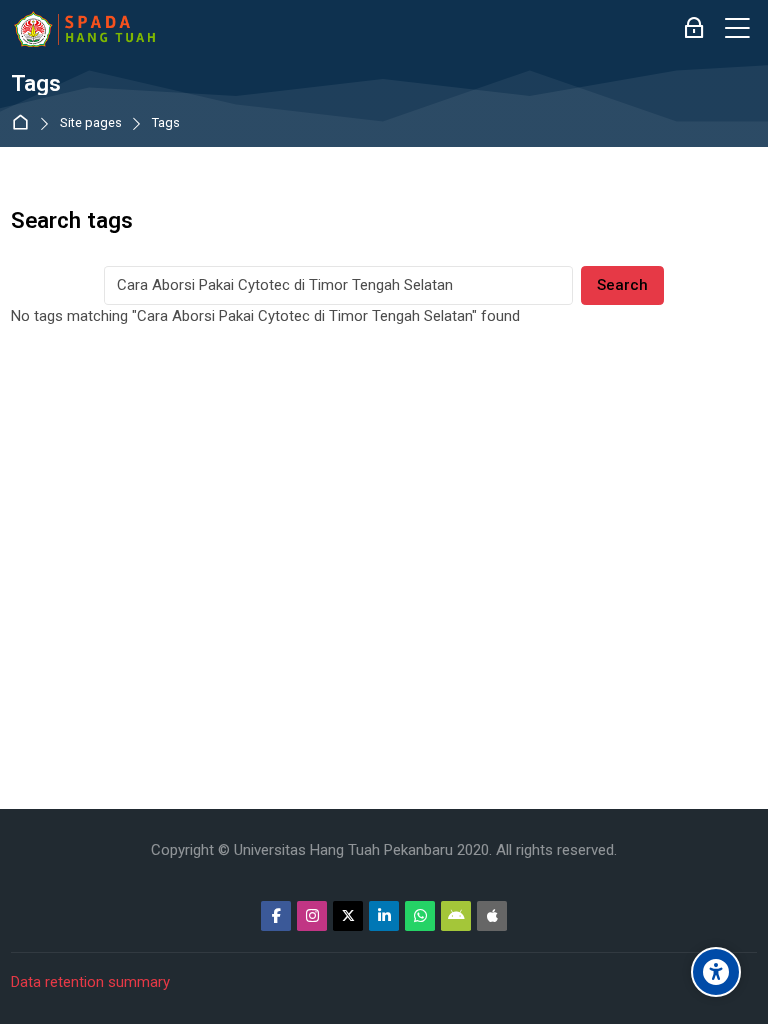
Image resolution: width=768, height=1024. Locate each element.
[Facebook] (276, 916)
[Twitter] (348, 916)
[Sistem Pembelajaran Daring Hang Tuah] (84, 29)
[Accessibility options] (716, 972)
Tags (166, 123)
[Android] (456, 916)
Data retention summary (90, 982)
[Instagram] (312, 916)
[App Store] (492, 916)
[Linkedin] (384, 916)
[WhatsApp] (420, 916)
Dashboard (24, 123)
